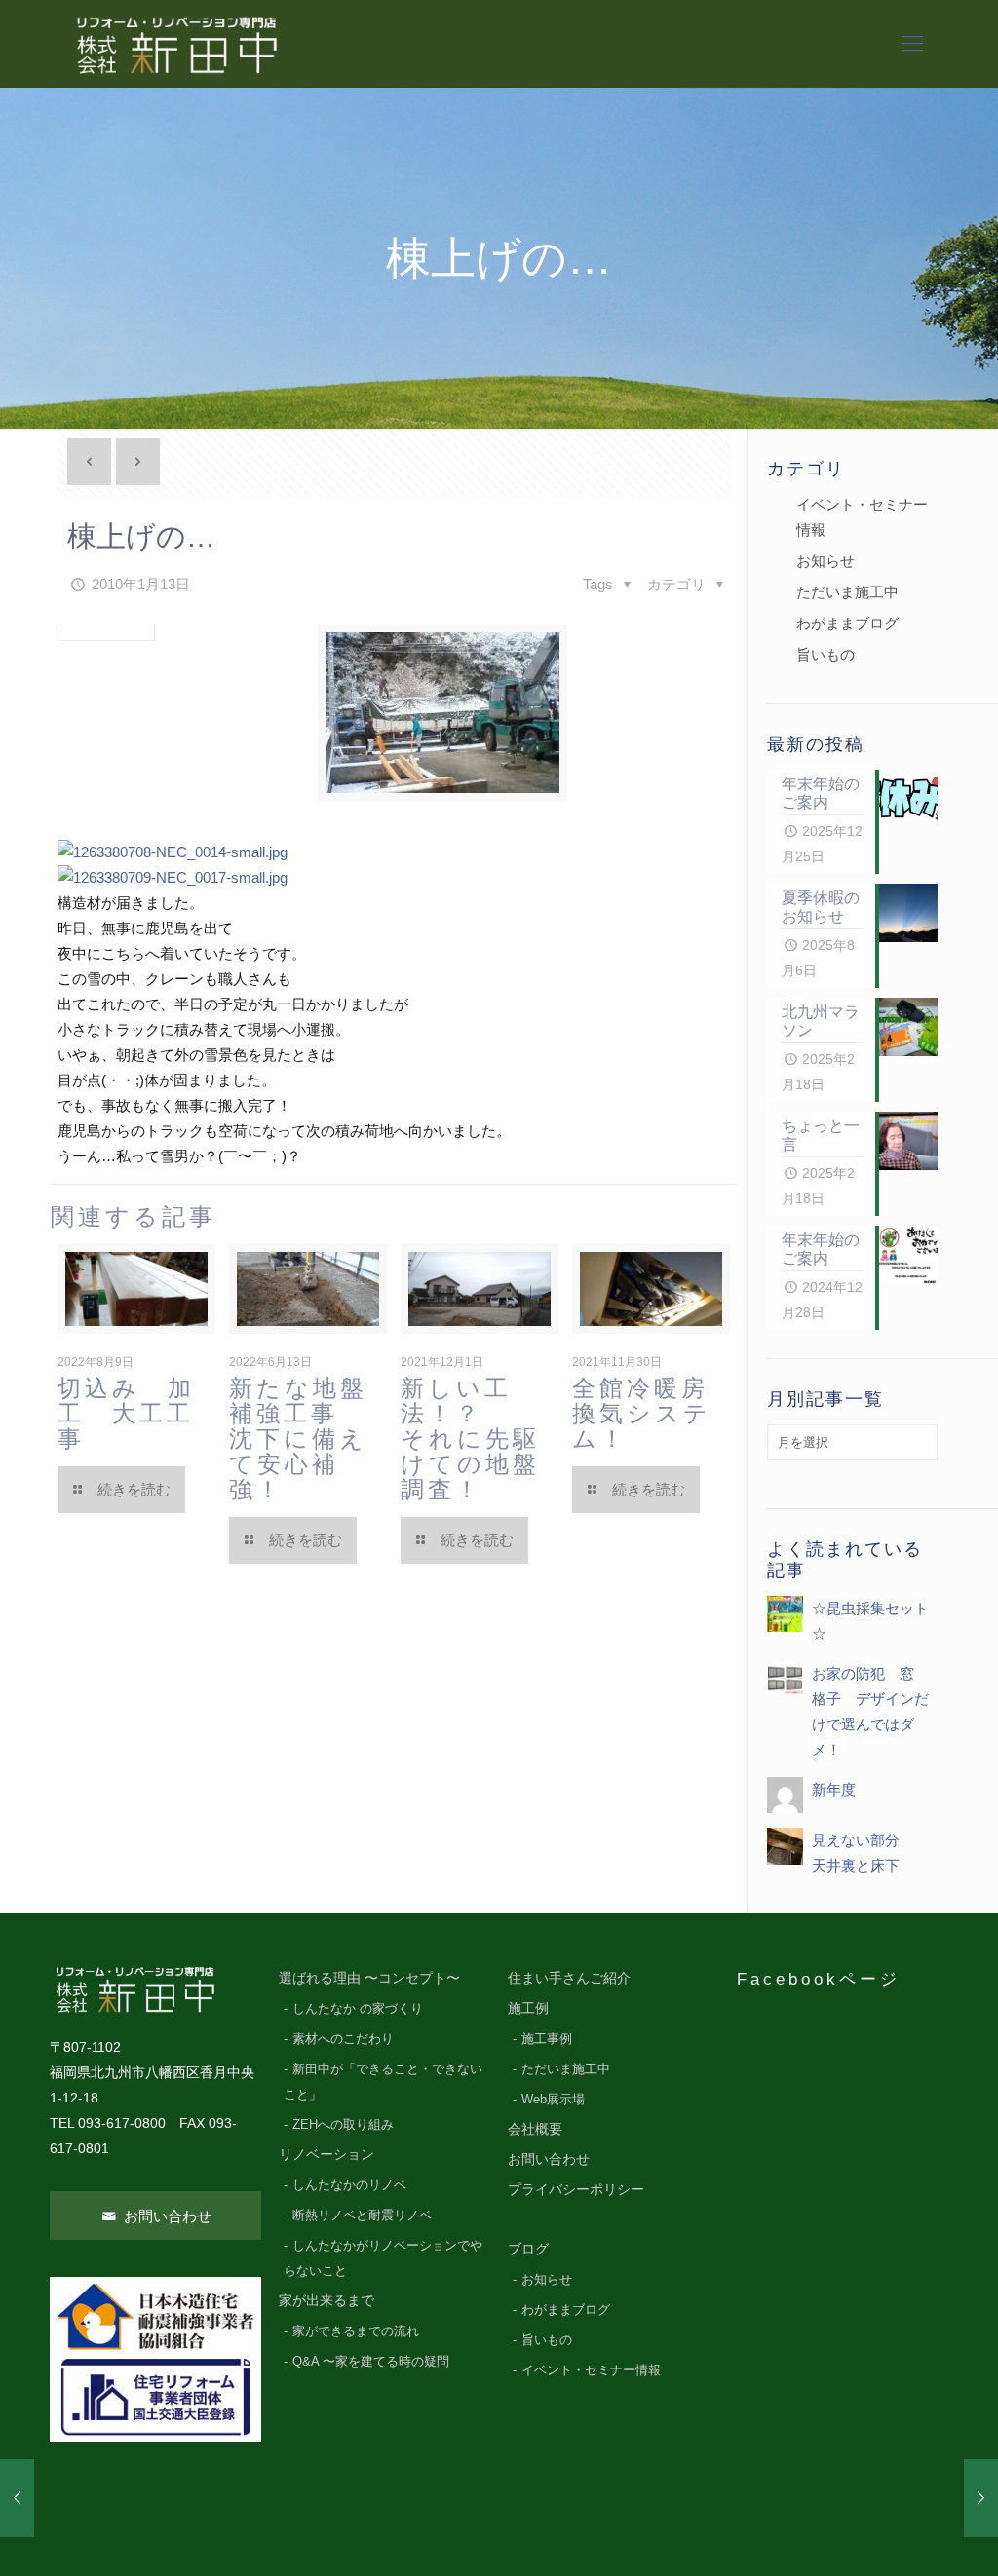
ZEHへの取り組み (343, 2125)
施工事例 (547, 2039)
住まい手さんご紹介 (569, 1978)
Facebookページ (819, 1979)
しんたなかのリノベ (349, 2185)
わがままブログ (847, 623)
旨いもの (825, 654)
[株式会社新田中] (175, 44)
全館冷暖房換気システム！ (642, 1413)
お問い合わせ (166, 2216)
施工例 (528, 2008)
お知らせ (825, 561)
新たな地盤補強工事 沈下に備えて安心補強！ (298, 1439)
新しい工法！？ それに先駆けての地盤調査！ (470, 1439)
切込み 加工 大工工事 (126, 1413)
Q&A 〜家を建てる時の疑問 (371, 2362)
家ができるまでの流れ (356, 2331)
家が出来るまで (326, 2301)
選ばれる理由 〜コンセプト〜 (369, 1978)
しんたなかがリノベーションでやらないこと (383, 2258)
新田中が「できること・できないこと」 (383, 2082)
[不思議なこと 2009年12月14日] (17, 2498)
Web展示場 (553, 2100)
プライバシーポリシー (576, 2190)
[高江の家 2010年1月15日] (981, 2498)
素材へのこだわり (343, 2039)
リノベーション (326, 2155)
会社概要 (535, 2129)
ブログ (528, 2249)
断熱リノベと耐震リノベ (362, 2216)
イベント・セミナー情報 (862, 517)
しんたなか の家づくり (358, 2009)
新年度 (834, 1789)
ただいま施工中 (847, 592)
